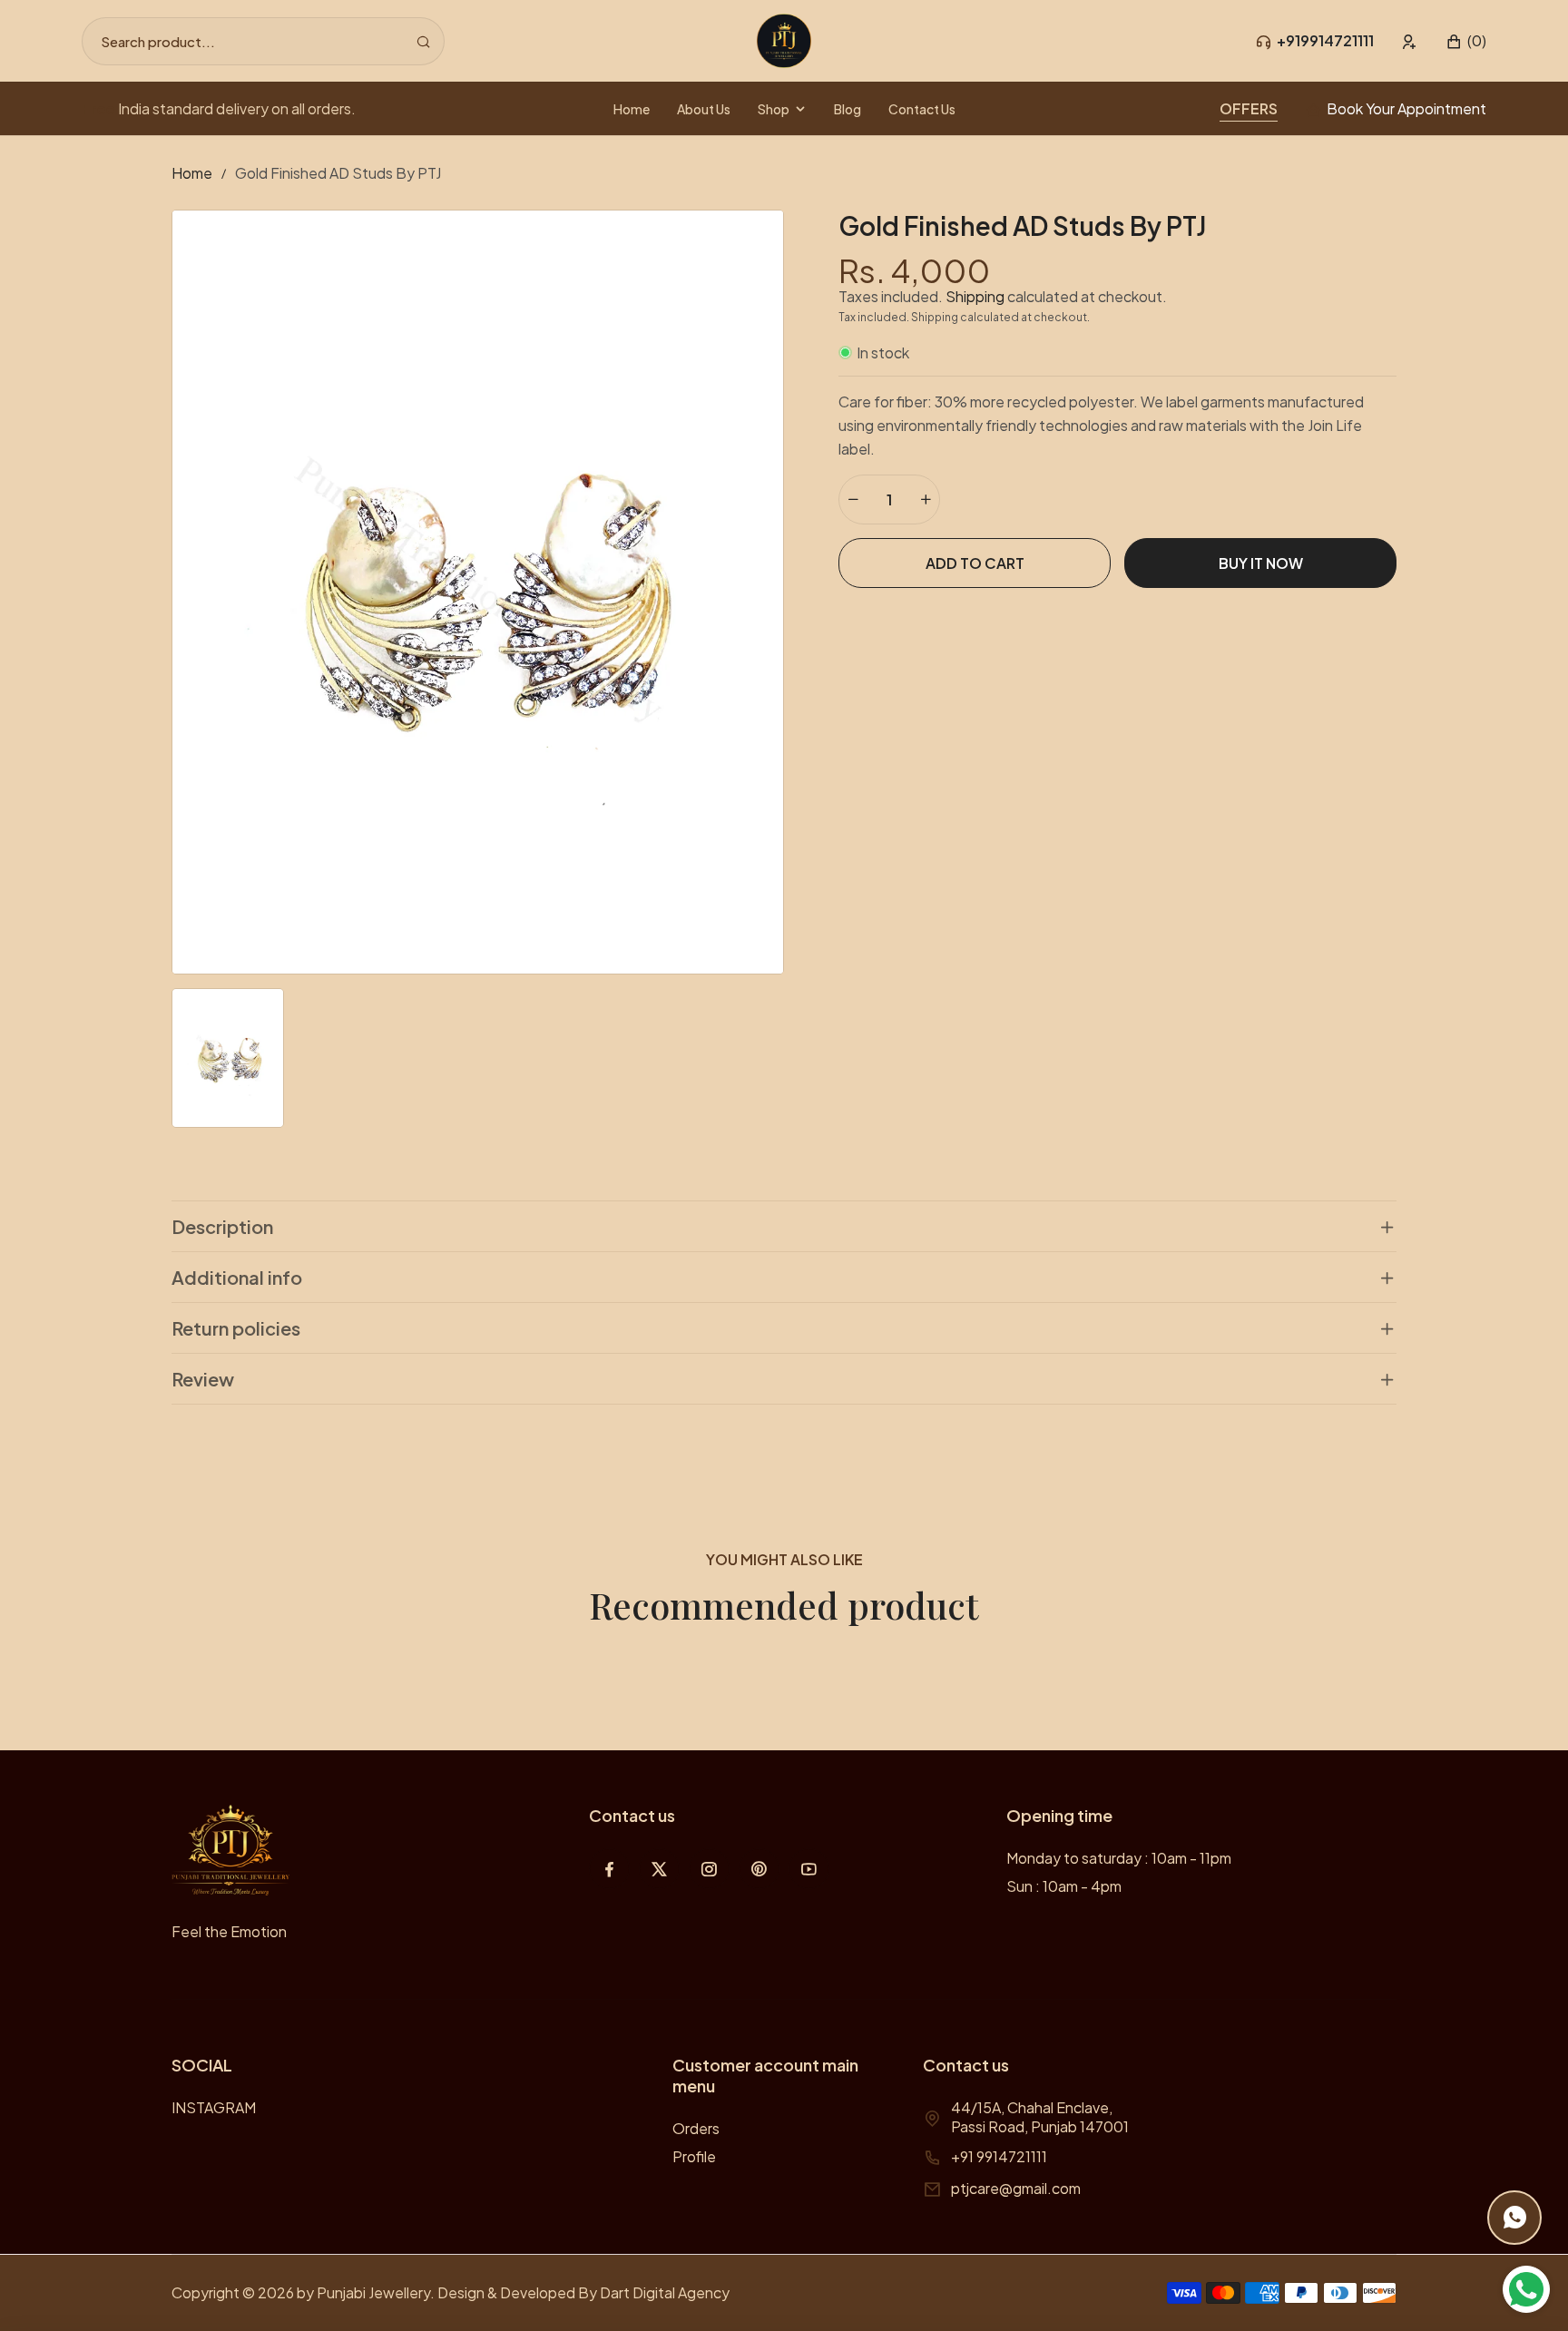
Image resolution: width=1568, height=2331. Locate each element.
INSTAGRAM (214, 2107)
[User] (1410, 41)
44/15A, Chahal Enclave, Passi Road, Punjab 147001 (1040, 2117)
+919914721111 (1325, 40)
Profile (694, 2156)
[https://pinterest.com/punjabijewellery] (759, 1869)
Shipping (975, 296)
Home (192, 173)
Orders (696, 2128)
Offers (1249, 108)
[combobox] (263, 41)
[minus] (853, 499)
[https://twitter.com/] (659, 1869)
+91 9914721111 (999, 2156)
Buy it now (1261, 563)
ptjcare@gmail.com (1016, 2188)
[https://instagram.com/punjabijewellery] (709, 1869)
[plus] (926, 499)
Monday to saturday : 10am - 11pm (1119, 1858)
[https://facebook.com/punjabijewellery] (609, 1869)
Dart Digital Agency (665, 2292)
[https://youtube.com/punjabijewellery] (809, 1869)
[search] (423, 41)
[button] (1466, 41)
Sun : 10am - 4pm (1064, 1886)
